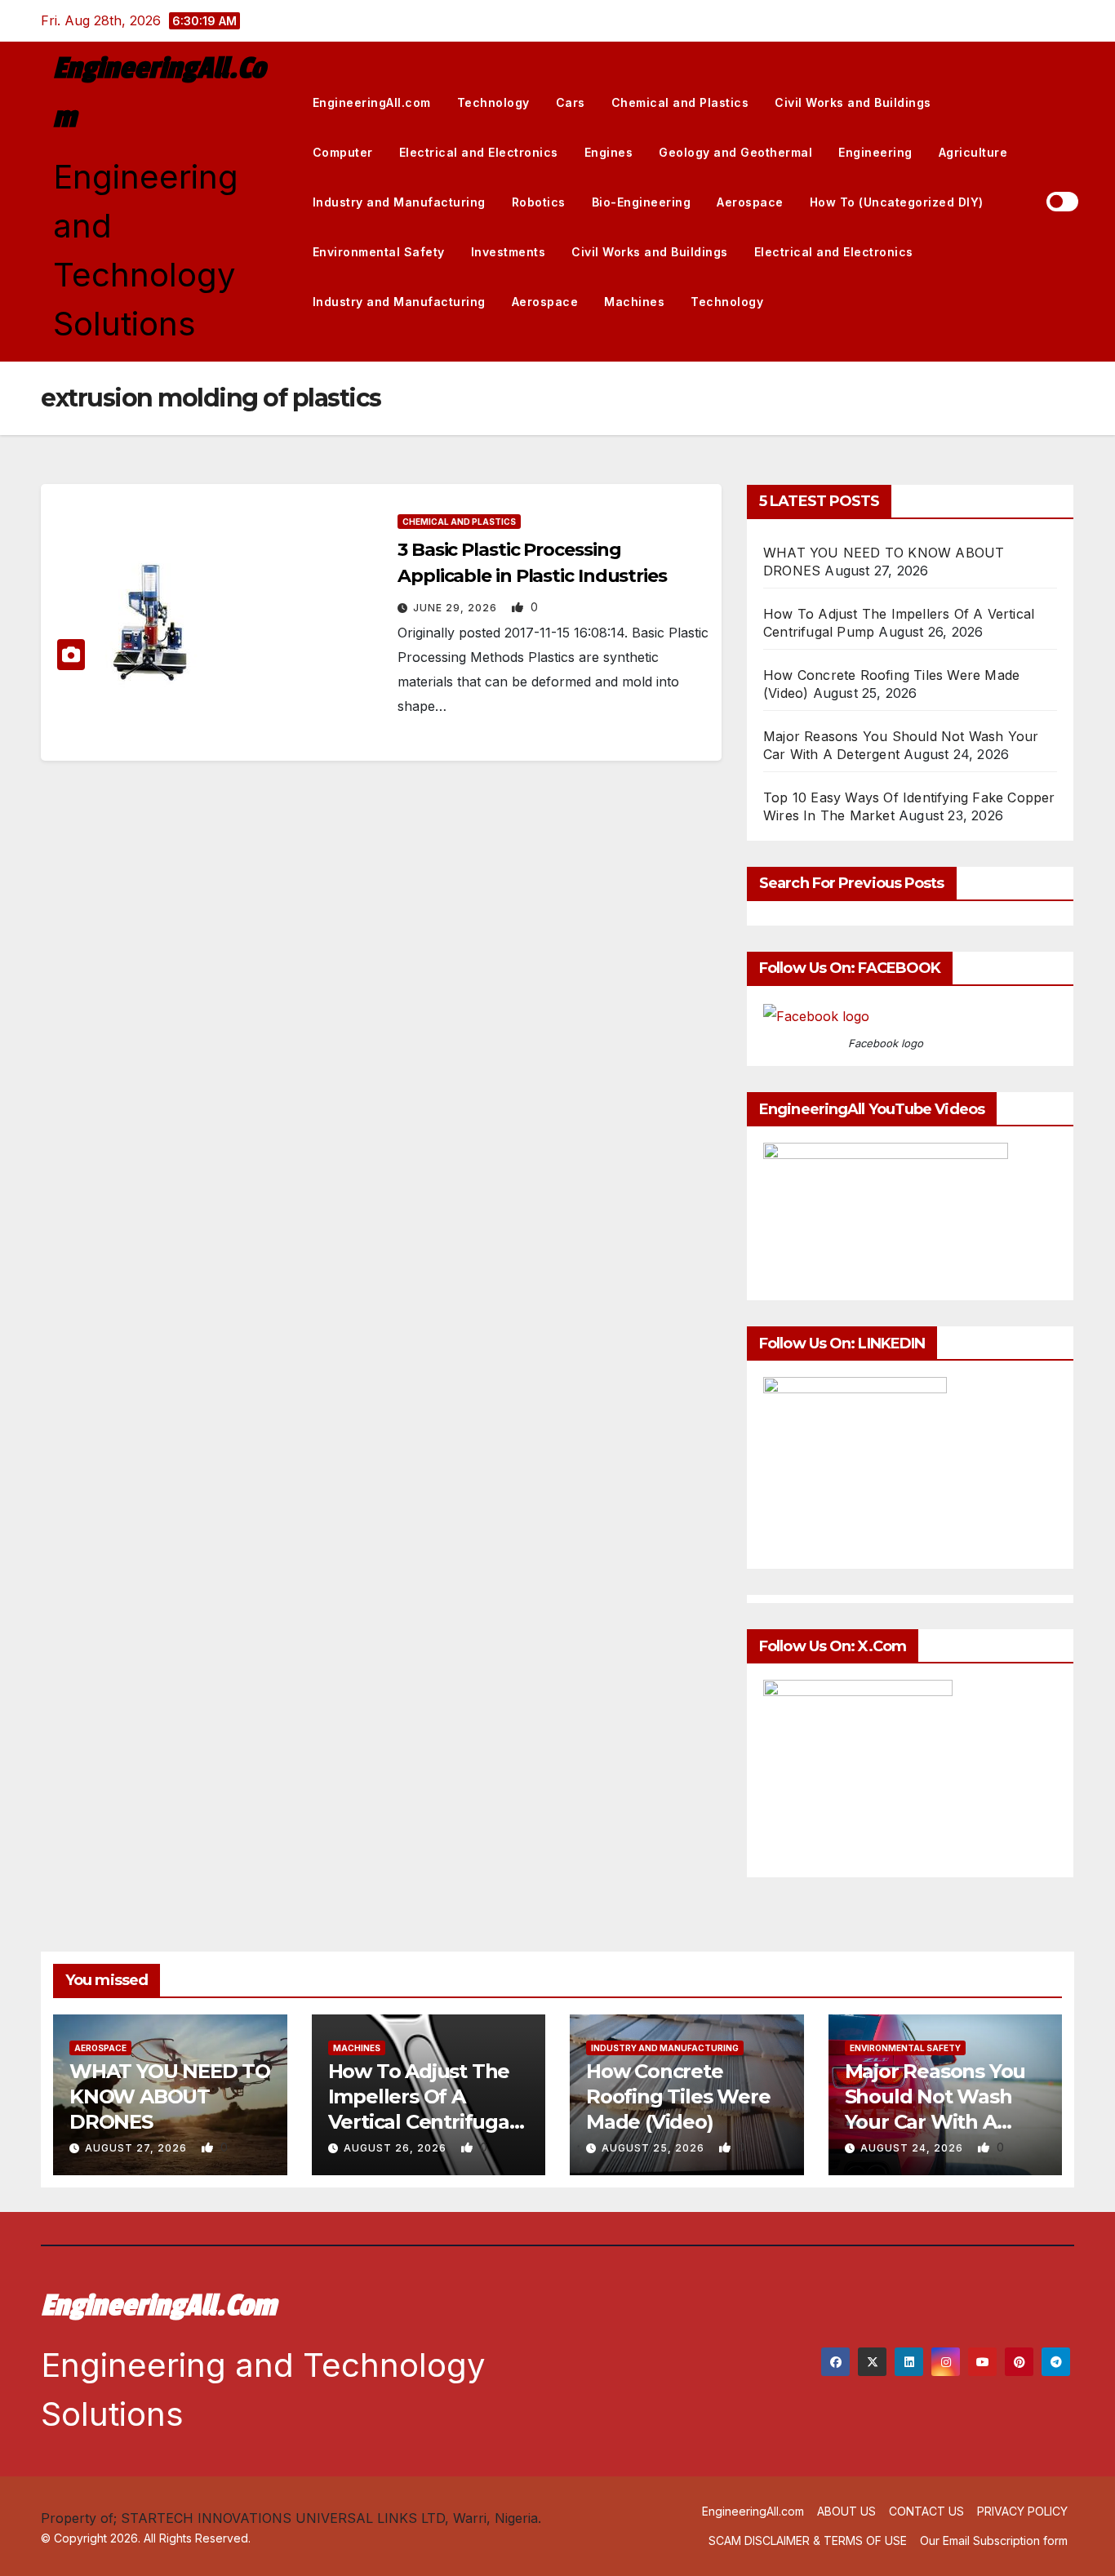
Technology (493, 102)
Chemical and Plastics (680, 102)
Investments (509, 252)
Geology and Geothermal (735, 152)
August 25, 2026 (655, 2148)
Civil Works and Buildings (853, 102)
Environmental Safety (379, 252)
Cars (571, 102)
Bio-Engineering (642, 202)
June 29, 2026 (457, 608)
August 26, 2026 (397, 2148)
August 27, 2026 (138, 2148)
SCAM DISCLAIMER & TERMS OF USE (808, 2540)
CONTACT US (926, 2511)
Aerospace (750, 202)
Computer (343, 152)
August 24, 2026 (913, 2148)
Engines (609, 152)
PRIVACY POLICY (1022, 2511)
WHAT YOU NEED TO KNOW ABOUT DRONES (170, 2096)
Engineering (875, 152)
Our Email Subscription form (994, 2540)
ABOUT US (846, 2511)
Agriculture (973, 152)
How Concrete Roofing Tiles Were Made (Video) (678, 2096)
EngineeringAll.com (372, 102)
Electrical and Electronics (479, 152)
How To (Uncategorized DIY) (897, 202)
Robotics (539, 202)
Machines (634, 302)
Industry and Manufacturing (399, 202)
